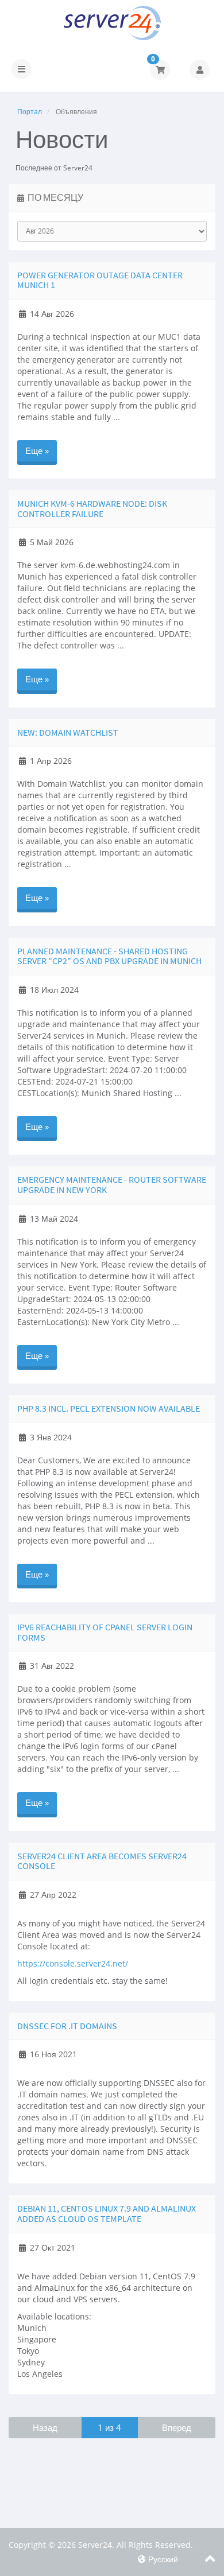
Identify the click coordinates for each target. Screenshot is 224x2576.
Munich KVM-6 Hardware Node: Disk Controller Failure (92, 508)
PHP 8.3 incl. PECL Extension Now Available (109, 1408)
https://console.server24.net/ (73, 1963)
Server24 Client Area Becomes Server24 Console (102, 1861)
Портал (30, 112)
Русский (162, 2559)
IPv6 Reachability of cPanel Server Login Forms (105, 1632)
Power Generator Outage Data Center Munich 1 (100, 280)
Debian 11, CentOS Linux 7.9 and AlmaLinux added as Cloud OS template (107, 2213)
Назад (45, 2427)
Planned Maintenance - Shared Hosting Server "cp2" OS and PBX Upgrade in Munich (109, 956)
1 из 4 (109, 2427)
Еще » (37, 450)
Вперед (177, 2427)
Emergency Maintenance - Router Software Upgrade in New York (112, 1184)
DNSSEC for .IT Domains (67, 2026)
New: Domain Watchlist (68, 732)
